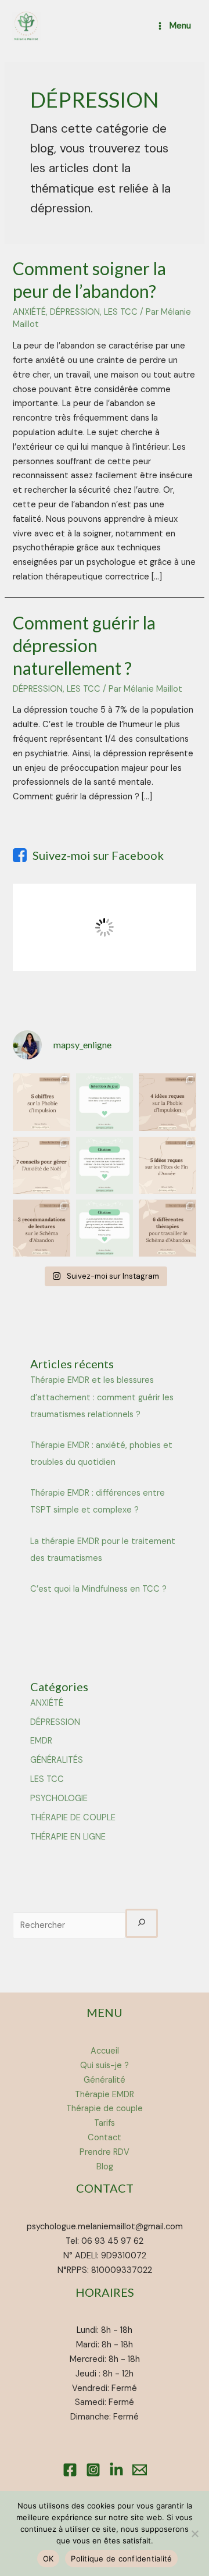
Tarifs (105, 2123)
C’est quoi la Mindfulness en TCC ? (98, 1589)
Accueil (105, 2051)
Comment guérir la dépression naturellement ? (84, 645)
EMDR (41, 1741)
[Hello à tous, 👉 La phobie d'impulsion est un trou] (41, 1102)
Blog (105, 2167)
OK (48, 2559)
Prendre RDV (105, 2152)
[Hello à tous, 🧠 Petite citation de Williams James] (105, 1228)
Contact (105, 2138)
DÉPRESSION (75, 312)
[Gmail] (140, 2470)
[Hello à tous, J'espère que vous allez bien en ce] (167, 1102)
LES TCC (121, 312)
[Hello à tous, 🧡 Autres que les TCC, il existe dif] (167, 1228)
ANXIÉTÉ (29, 312)
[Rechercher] (141, 1923)
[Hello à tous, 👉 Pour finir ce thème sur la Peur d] (41, 1228)
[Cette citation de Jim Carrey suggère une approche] (105, 1165)
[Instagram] (93, 2470)
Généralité (105, 2080)
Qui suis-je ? (105, 2066)
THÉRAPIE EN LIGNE (68, 1837)
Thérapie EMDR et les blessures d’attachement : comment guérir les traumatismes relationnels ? (102, 1397)
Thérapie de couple (105, 2109)
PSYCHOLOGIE (59, 1798)
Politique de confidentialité (121, 2559)
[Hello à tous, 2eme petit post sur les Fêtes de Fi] (41, 1165)
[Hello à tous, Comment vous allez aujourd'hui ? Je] (105, 1102)
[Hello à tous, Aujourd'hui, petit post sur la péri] (167, 1165)
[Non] (194, 2534)
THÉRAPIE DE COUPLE (73, 1818)
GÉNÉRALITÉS (57, 1760)
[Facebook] (70, 2470)
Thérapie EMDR (105, 2095)
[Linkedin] (116, 2470)
